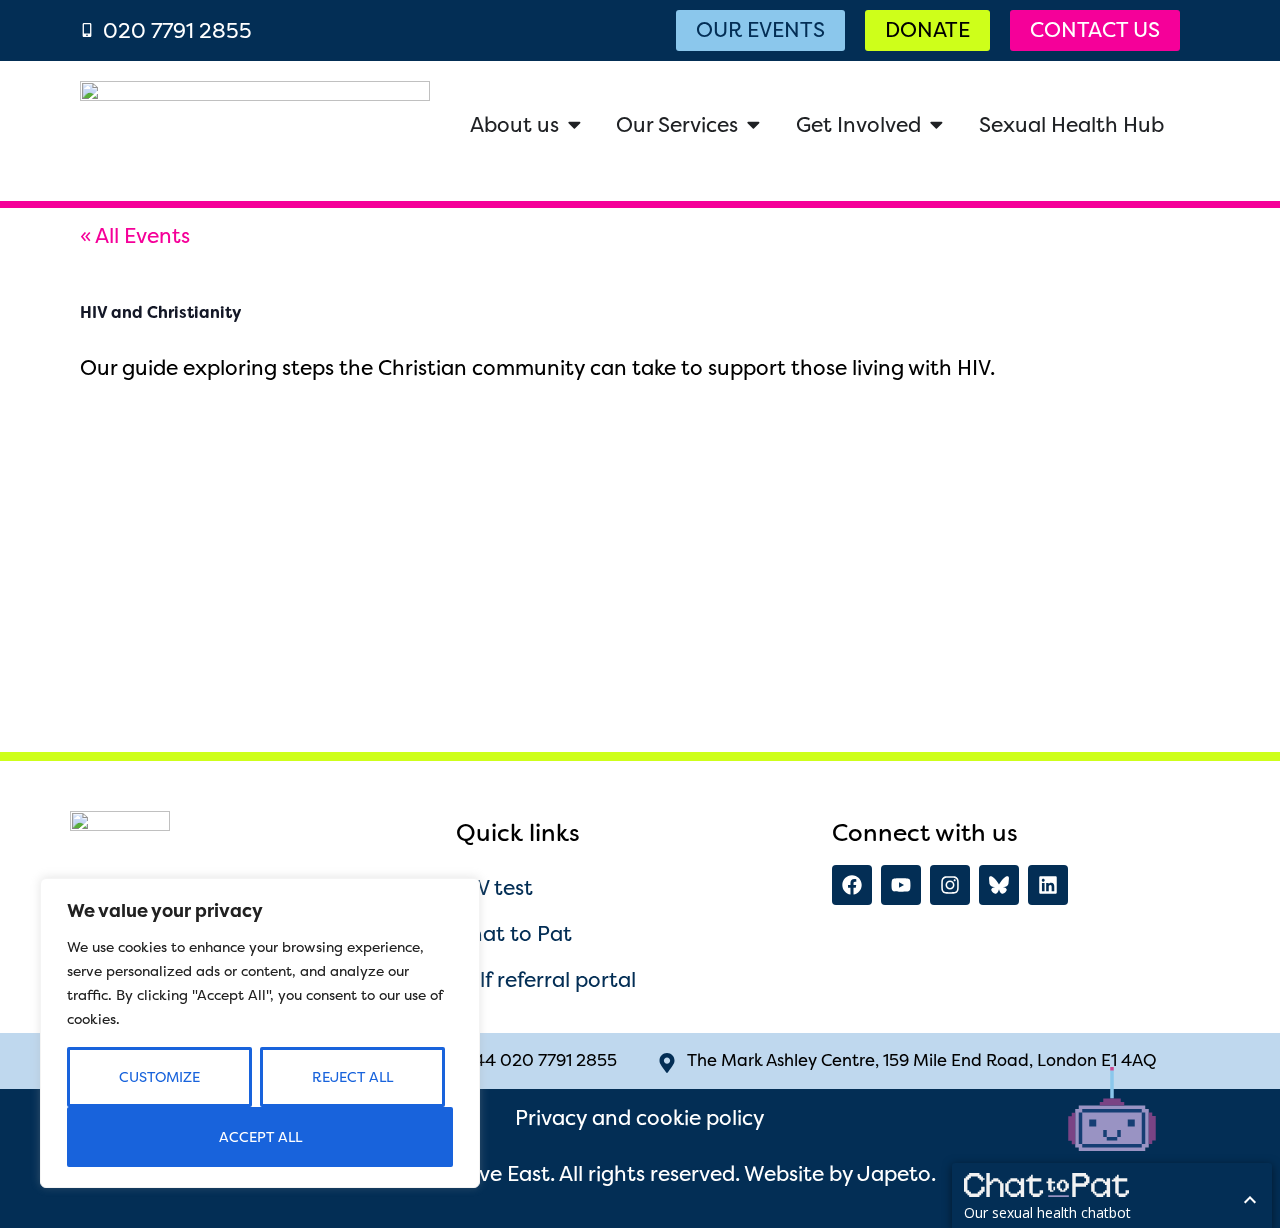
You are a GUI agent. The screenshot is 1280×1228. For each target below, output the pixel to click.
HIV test (494, 887)
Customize (159, 1077)
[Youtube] (901, 885)
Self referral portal (546, 979)
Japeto (894, 1173)
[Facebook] (852, 885)
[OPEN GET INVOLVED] (936, 124)
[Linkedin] (1048, 885)
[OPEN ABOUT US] (574, 124)
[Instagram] (950, 885)
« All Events (135, 235)
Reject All (352, 1077)
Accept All (260, 1137)
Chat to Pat (514, 933)
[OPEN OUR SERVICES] (753, 124)
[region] (260, 1033)
